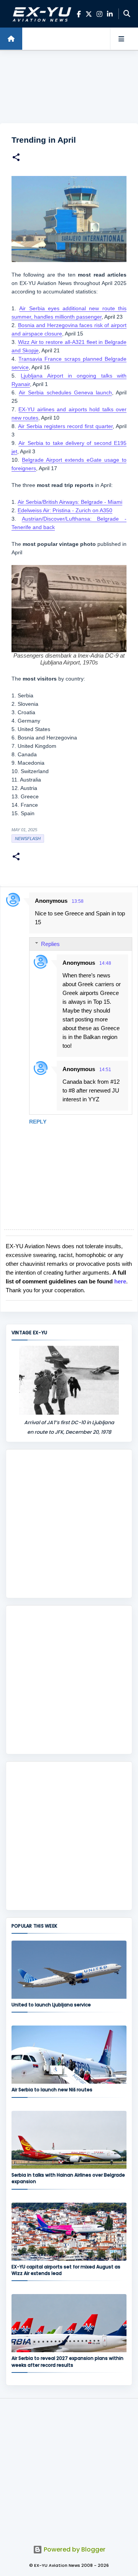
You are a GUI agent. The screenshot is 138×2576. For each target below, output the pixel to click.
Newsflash (28, 839)
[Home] (11, 39)
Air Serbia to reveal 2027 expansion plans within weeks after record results (67, 2361)
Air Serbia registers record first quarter (65, 426)
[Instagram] (99, 14)
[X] (89, 14)
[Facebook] (79, 14)
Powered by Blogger (74, 2549)
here (120, 1281)
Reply (38, 1122)
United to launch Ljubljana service (51, 2005)
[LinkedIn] (110, 14)
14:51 (105, 1070)
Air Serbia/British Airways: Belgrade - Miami (70, 502)
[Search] (127, 14)
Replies (50, 944)
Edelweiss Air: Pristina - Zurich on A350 (65, 510)
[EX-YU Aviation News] (41, 14)
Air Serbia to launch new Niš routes (52, 2090)
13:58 (78, 901)
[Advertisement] (69, 87)
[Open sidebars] (121, 39)
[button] (16, 158)
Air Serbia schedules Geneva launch (65, 392)
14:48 (105, 963)
